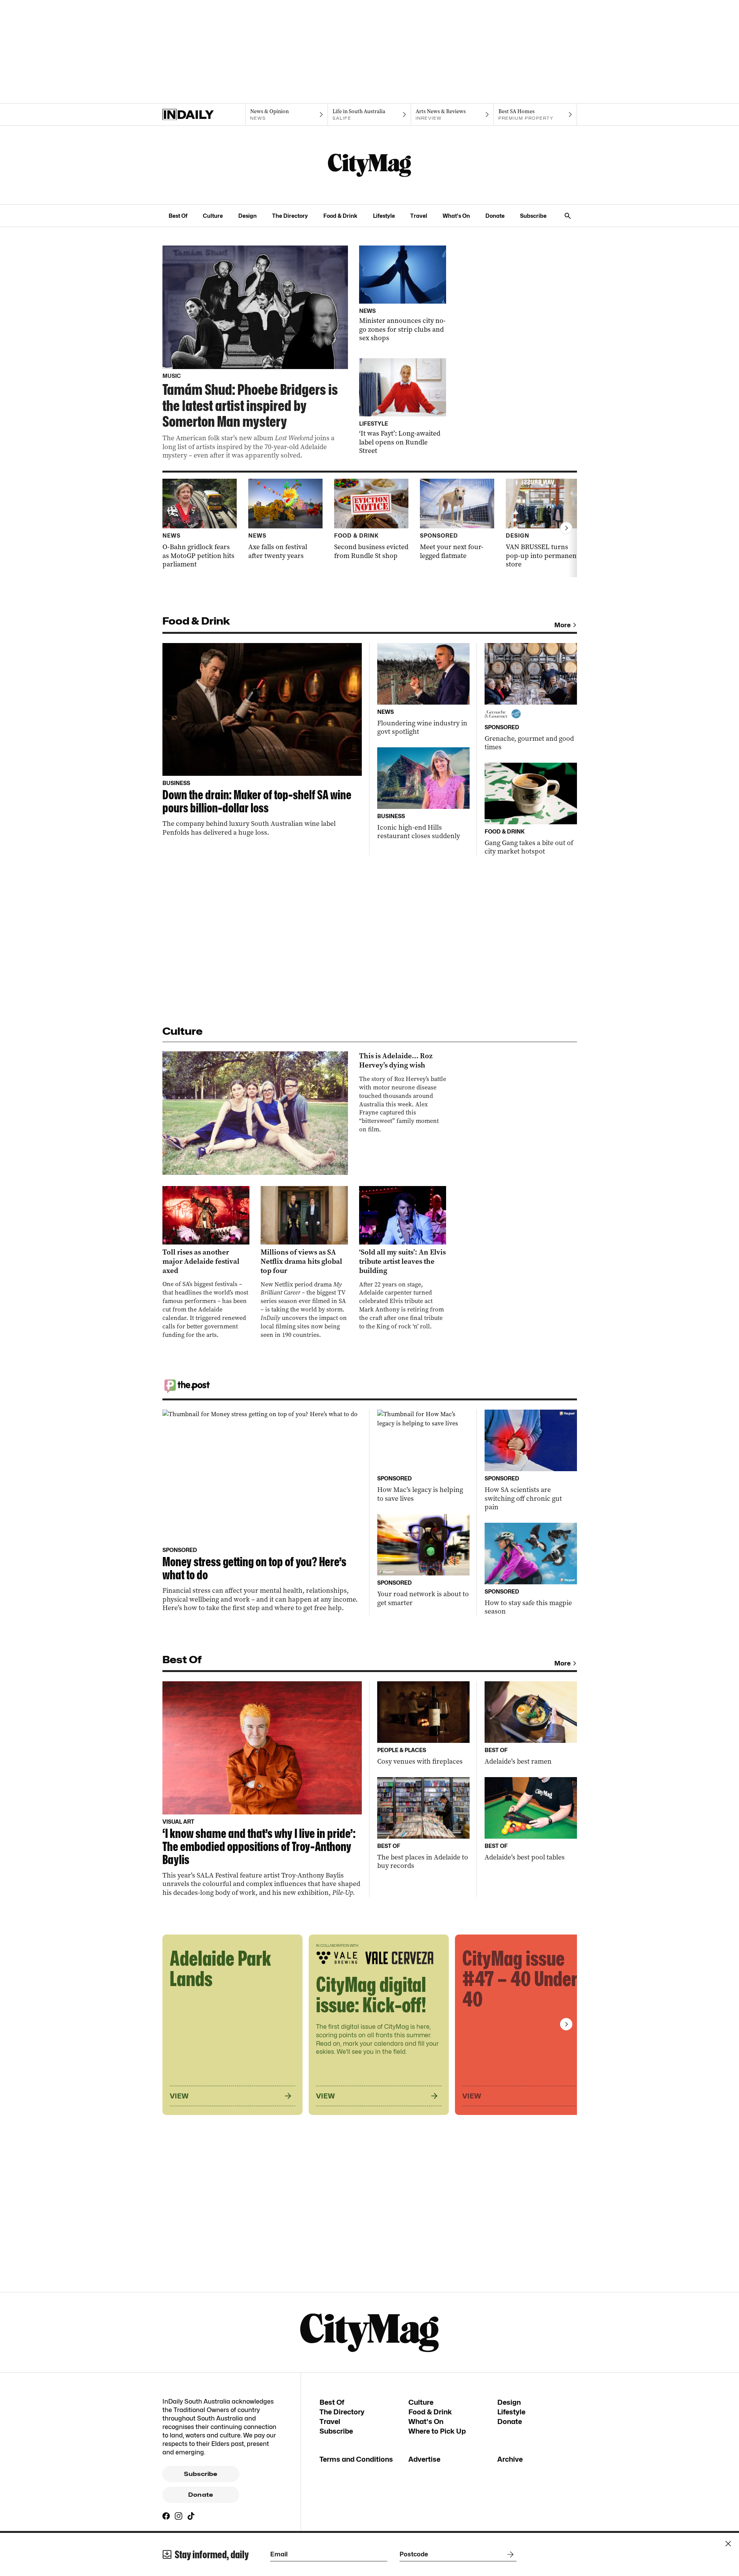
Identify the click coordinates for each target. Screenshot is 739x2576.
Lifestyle (384, 216)
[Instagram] (179, 2516)
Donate (495, 216)
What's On (456, 216)
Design (247, 216)
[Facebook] (166, 2516)
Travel (419, 216)
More (563, 625)
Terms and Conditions (356, 2459)
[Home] (204, 115)
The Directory (290, 216)
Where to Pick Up (437, 2431)
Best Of (178, 216)
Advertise (424, 2459)
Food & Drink (340, 216)
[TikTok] (191, 2516)
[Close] (728, 2544)
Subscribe (533, 216)
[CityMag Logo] (369, 165)
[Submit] (509, 2554)
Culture (213, 216)
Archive (510, 2459)
